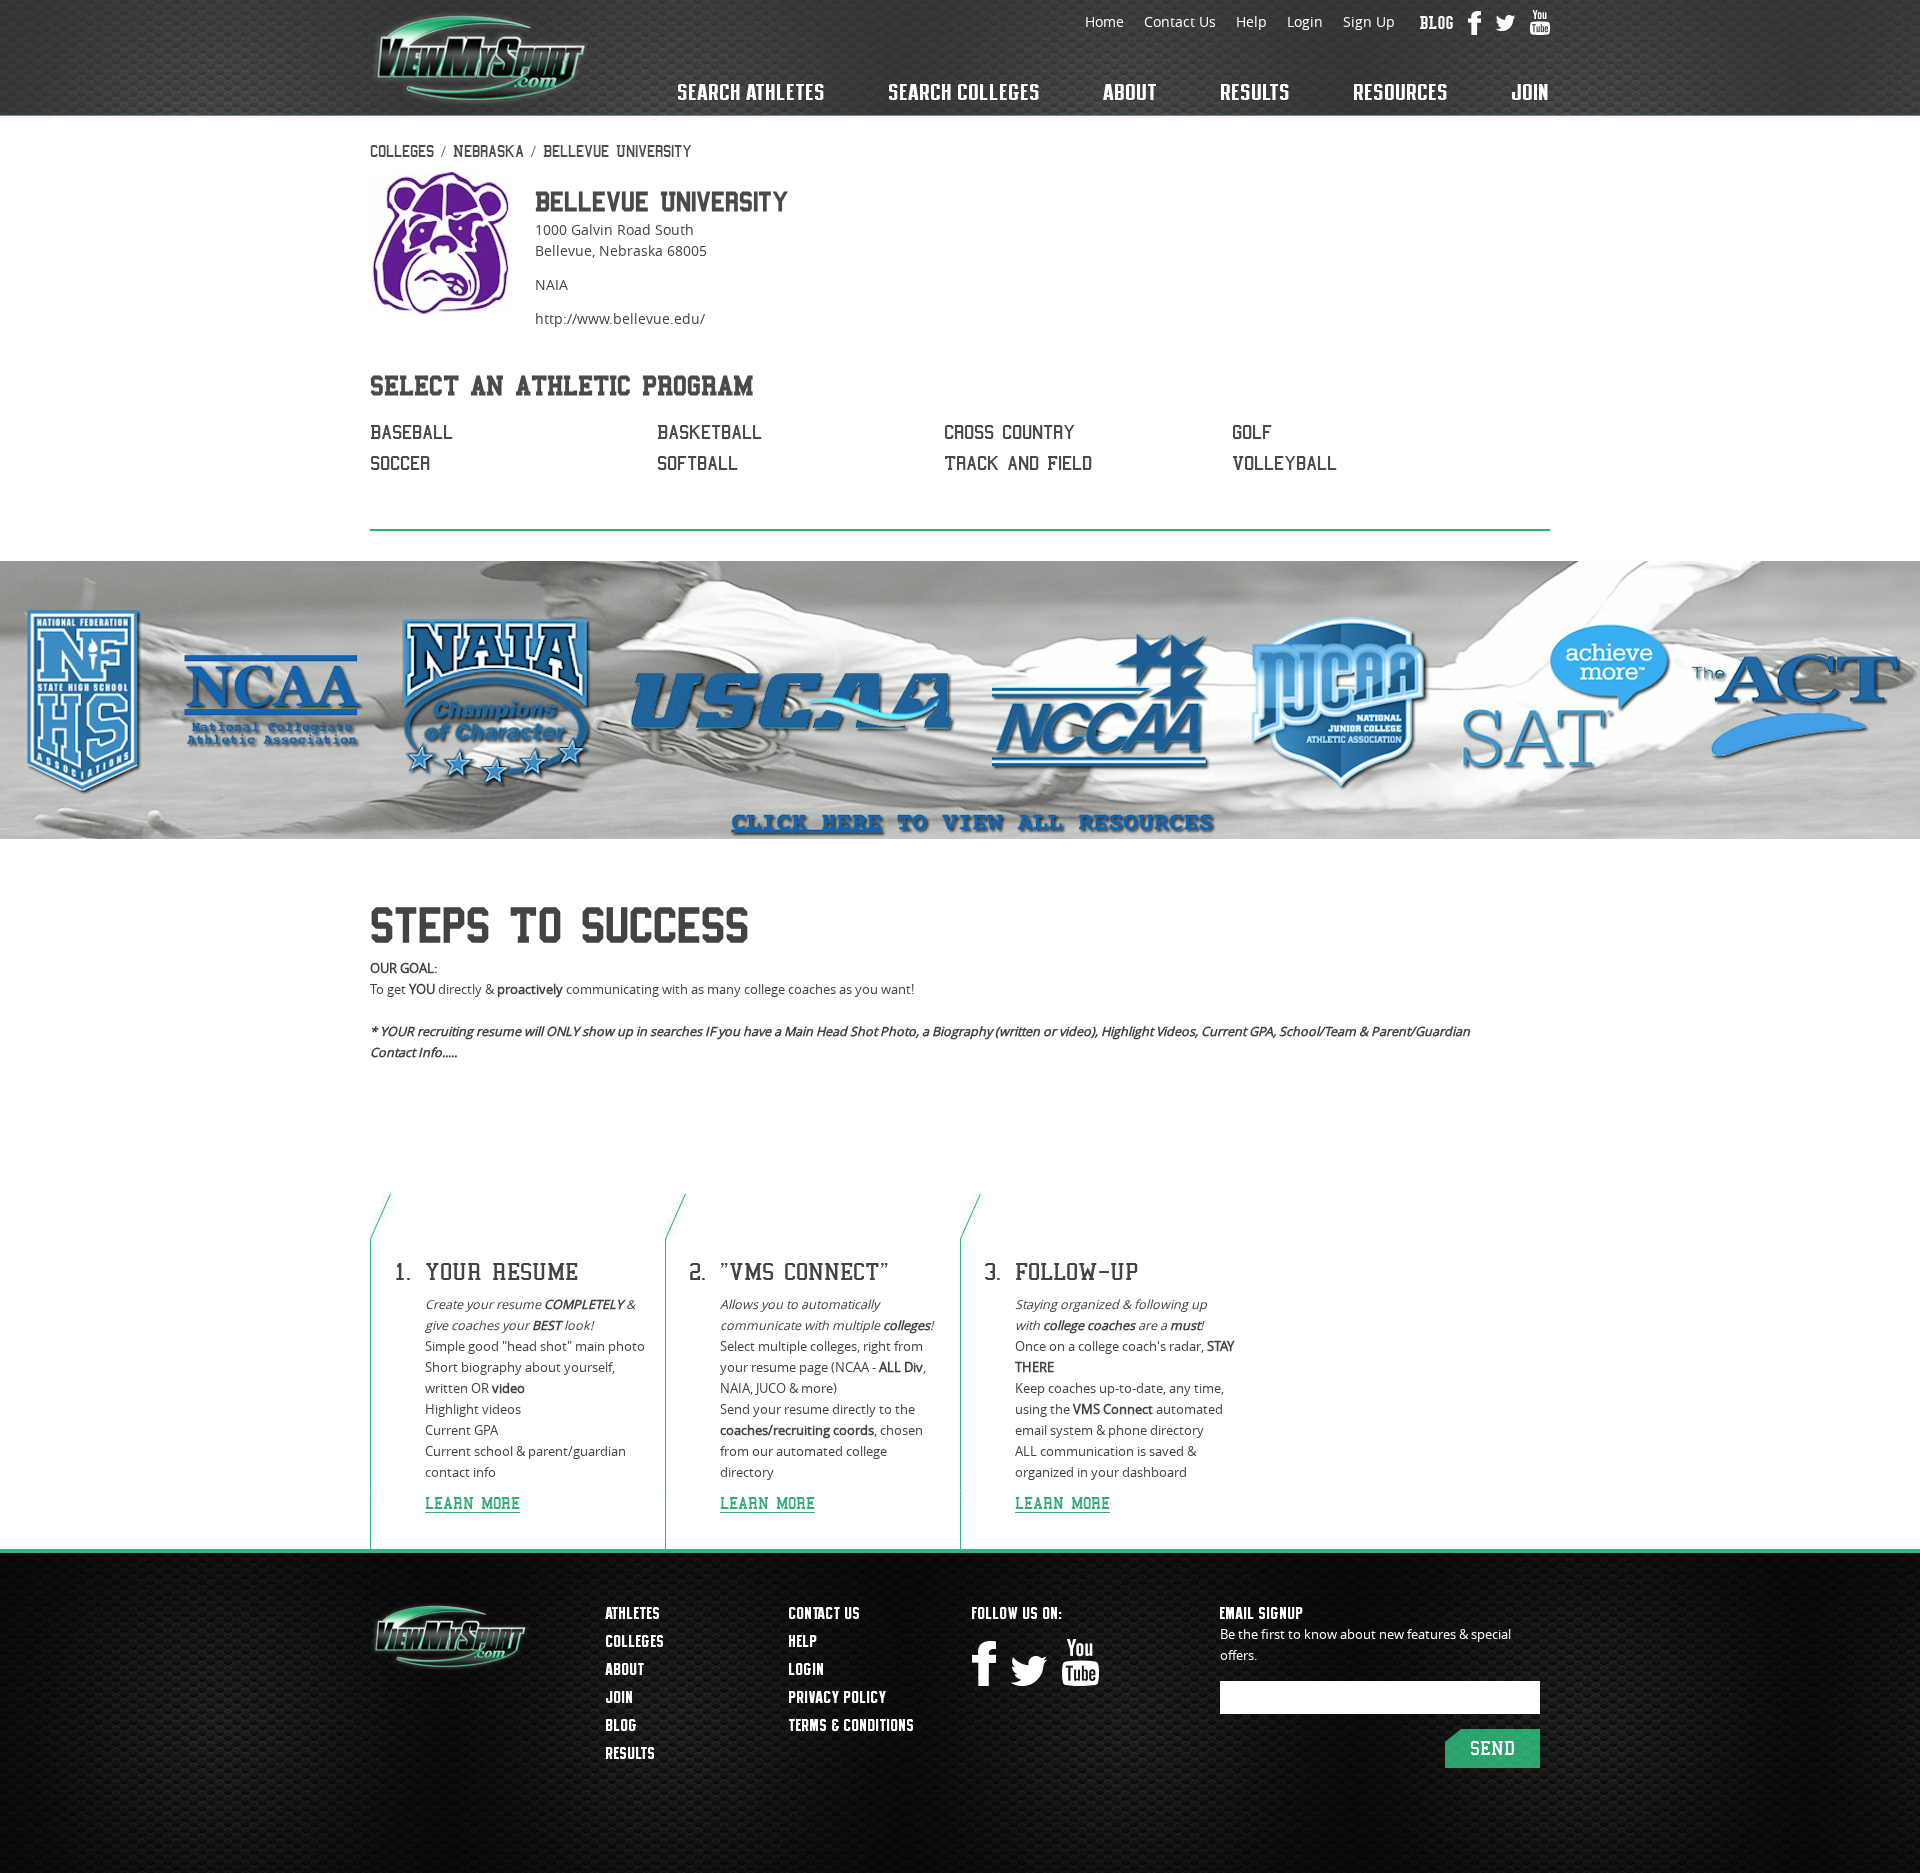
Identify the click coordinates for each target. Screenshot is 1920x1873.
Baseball (411, 432)
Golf (1252, 432)
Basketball (709, 432)
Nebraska (488, 151)
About (1131, 92)
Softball (697, 463)
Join (1531, 92)
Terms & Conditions (852, 1725)
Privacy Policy (838, 1697)
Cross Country (1009, 432)
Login (1305, 21)
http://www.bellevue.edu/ (620, 318)
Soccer (400, 463)
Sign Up (1369, 21)
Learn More (472, 1503)
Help (1251, 21)
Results (1256, 92)
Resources (1401, 92)
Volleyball (1284, 463)
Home (1104, 21)
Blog (622, 1725)
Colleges (402, 151)
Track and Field (1018, 463)
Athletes (633, 1613)
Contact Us (1180, 21)
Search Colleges (965, 92)
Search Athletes (752, 92)
